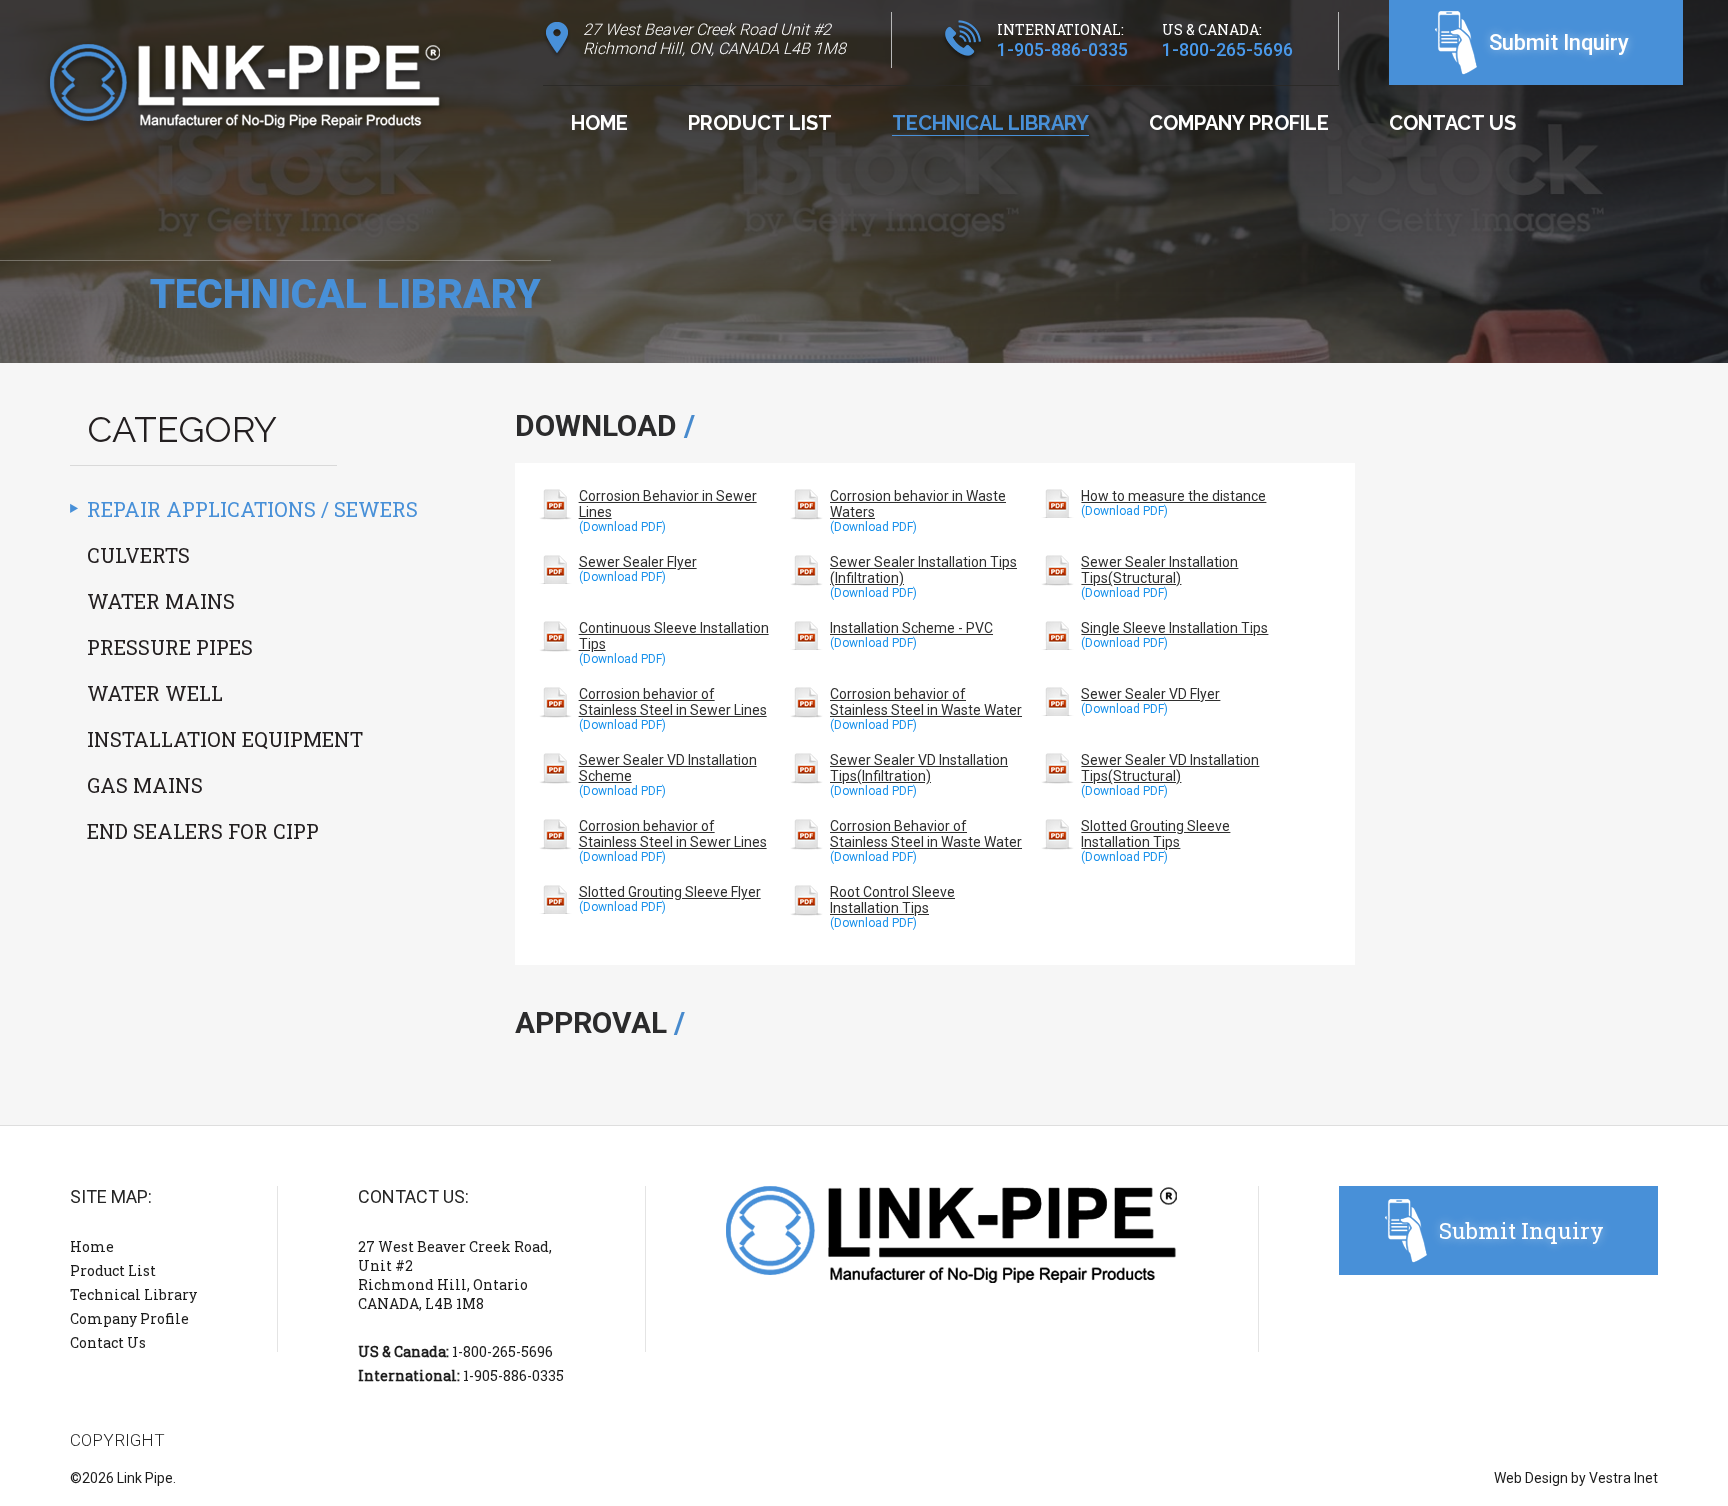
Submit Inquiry (1559, 42)
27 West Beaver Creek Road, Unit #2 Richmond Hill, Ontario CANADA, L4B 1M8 (455, 1275)
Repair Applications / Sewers (252, 509)
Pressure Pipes (170, 647)
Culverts (138, 555)
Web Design (1531, 1478)
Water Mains (161, 601)
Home (599, 123)
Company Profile (1239, 123)
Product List (760, 123)
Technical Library (990, 123)
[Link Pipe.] (245, 91)
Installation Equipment (225, 739)
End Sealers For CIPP (203, 831)
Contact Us (1452, 123)
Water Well (155, 693)
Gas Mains (145, 785)
